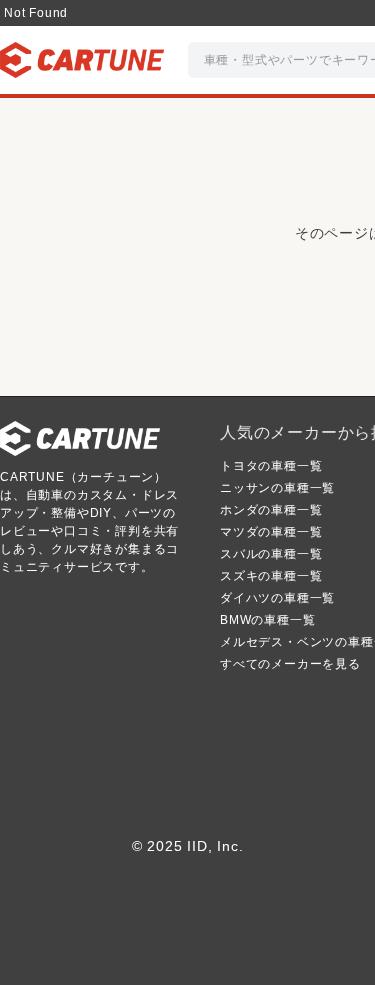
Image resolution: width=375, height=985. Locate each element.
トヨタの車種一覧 (271, 466)
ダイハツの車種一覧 (277, 598)
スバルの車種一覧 (271, 554)
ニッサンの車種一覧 (277, 488)
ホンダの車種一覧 (271, 510)
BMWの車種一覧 (267, 620)
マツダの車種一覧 (271, 532)
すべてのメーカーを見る (290, 664)
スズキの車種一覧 (271, 576)
